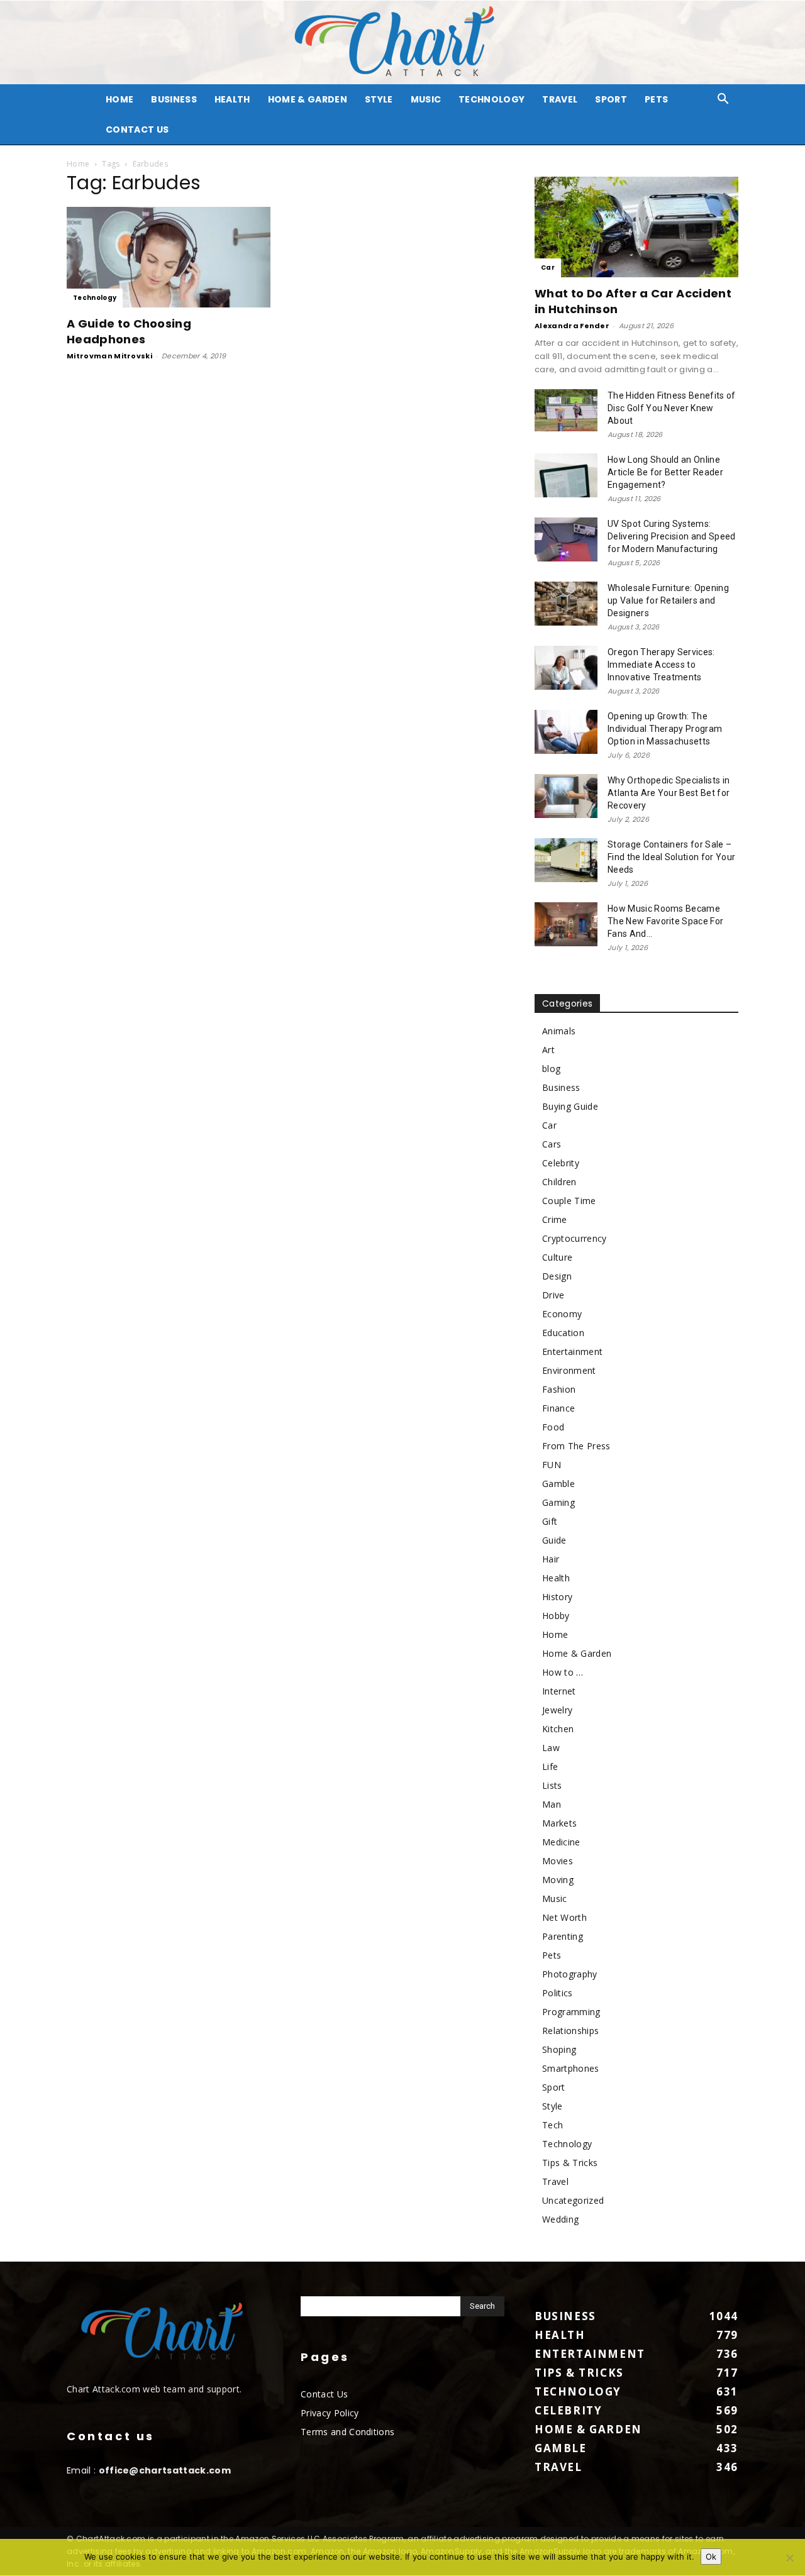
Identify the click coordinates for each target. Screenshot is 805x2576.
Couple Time (569, 1201)
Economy (562, 1314)
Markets (559, 1823)
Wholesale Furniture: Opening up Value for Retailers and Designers (668, 600)
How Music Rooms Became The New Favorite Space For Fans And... (665, 921)
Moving (558, 1880)
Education (563, 1333)
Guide (554, 1540)
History (557, 1597)
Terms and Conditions (347, 2432)
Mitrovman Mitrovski (109, 356)
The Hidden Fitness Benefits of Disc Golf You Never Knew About (672, 408)
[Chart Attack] (402, 42)
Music (426, 99)
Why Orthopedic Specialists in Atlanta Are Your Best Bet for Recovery (669, 793)
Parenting (563, 1936)
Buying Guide (570, 1106)
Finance (558, 1408)
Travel (560, 99)
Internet (559, 1691)
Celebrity (561, 1163)
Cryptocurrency (574, 1238)
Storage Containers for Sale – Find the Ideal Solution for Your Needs (671, 857)
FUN (552, 1465)
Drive (553, 1295)
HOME (119, 99)
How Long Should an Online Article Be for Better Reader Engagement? (665, 472)
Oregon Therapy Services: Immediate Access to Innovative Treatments (661, 665)
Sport (611, 99)
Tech (552, 2125)
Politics (558, 1993)
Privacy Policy (330, 2413)
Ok (711, 2557)
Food (553, 1427)
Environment (569, 1370)
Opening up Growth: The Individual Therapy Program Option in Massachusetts (665, 729)
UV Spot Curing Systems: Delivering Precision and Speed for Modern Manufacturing (672, 536)
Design (557, 1276)
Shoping (559, 2049)
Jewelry (557, 1710)
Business (174, 99)
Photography (570, 1974)
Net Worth (564, 1917)
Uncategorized (573, 2200)
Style (379, 99)
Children (559, 1182)
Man (552, 1804)
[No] (789, 2558)
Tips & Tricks (570, 2163)
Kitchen (558, 1729)
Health (232, 99)
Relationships (570, 2031)
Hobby (556, 1616)
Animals (559, 1031)
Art (548, 1050)
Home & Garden (308, 99)
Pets (656, 99)
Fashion (559, 1389)
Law (551, 1748)
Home (78, 164)
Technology (491, 99)
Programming (571, 2012)
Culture (557, 1257)
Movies (558, 1861)
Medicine (561, 1842)
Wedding (560, 2219)
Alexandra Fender (572, 326)
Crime (555, 1219)
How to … (563, 1672)
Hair (551, 1559)
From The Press (576, 1446)
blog (551, 1069)
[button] (723, 100)
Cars (552, 1144)
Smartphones (571, 2068)
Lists (552, 1785)
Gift (550, 1521)
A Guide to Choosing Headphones (129, 331)
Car (548, 268)
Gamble (558, 1484)
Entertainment (572, 1352)
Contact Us (137, 130)
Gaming (558, 1502)
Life (550, 1766)
